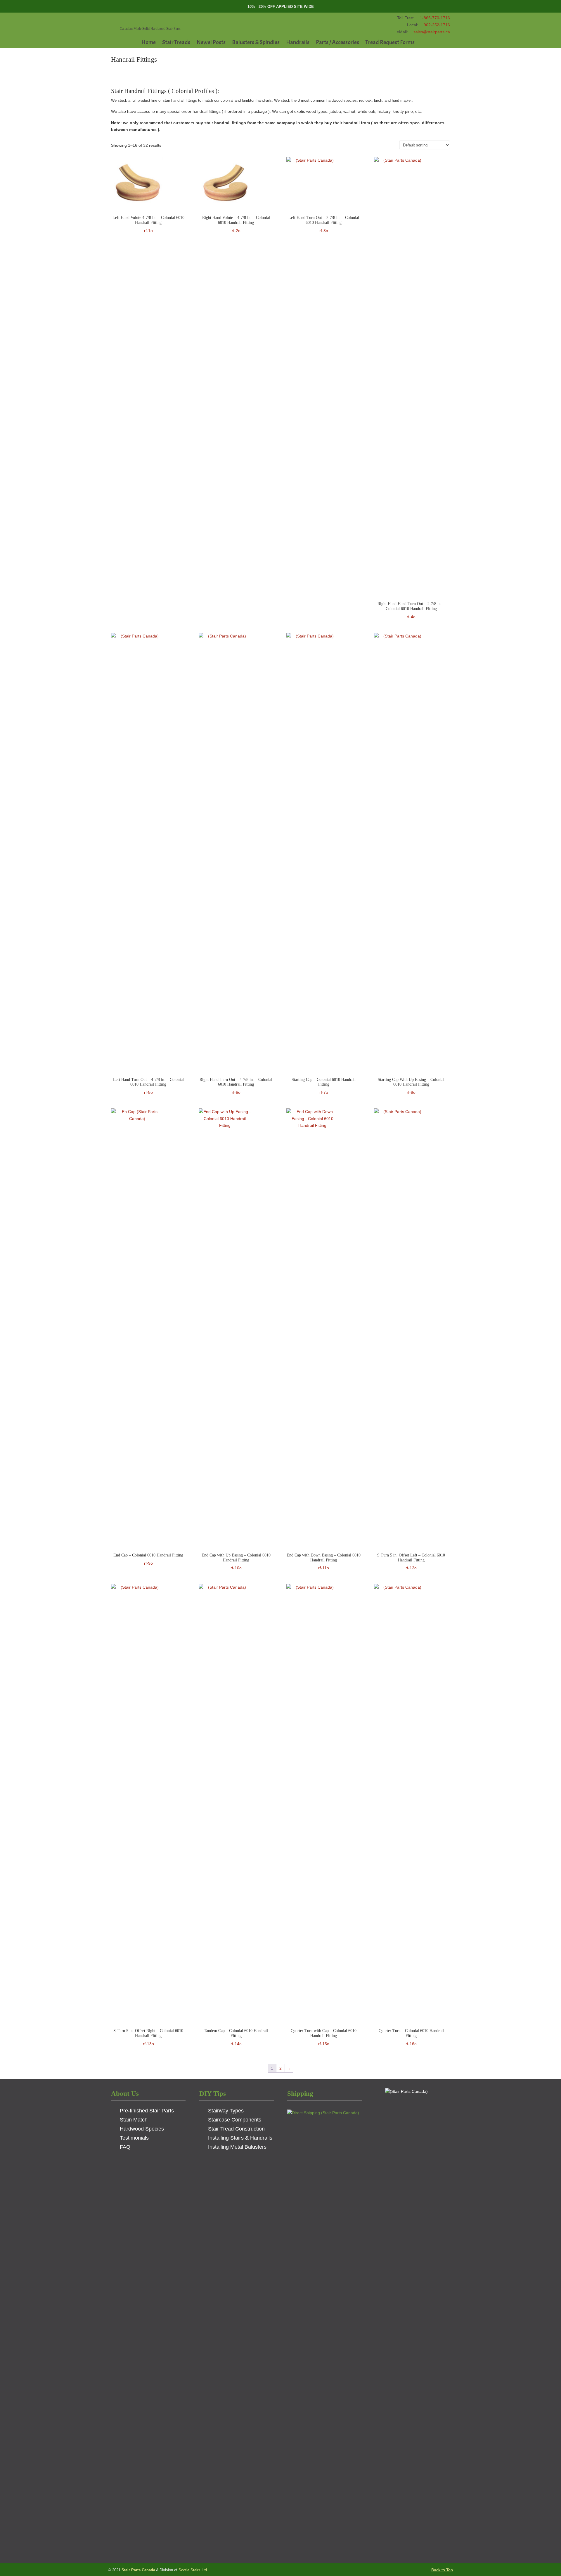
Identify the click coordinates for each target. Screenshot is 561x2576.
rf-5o (148, 1086)
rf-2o (236, 224)
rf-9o (148, 1559)
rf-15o (324, 2037)
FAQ (125, 2147)
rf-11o (324, 1562)
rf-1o (148, 224)
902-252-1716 (437, 25)
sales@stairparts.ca (432, 32)
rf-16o (411, 2037)
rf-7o (324, 1086)
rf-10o (236, 1562)
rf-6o (236, 1086)
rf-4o (411, 610)
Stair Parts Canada (156, 20)
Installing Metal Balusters (237, 2147)
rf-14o (236, 2037)
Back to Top (442, 2570)
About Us (125, 2093)
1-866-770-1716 (435, 18)
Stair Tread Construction (236, 2129)
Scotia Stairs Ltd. (193, 2570)
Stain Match (134, 2120)
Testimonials (134, 2138)
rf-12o (411, 1562)
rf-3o (324, 224)
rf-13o (148, 2037)
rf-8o (411, 1086)
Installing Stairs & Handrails (240, 2138)
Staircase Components (235, 2120)
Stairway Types (226, 2111)
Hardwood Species (142, 2129)
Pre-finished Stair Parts (147, 2111)
